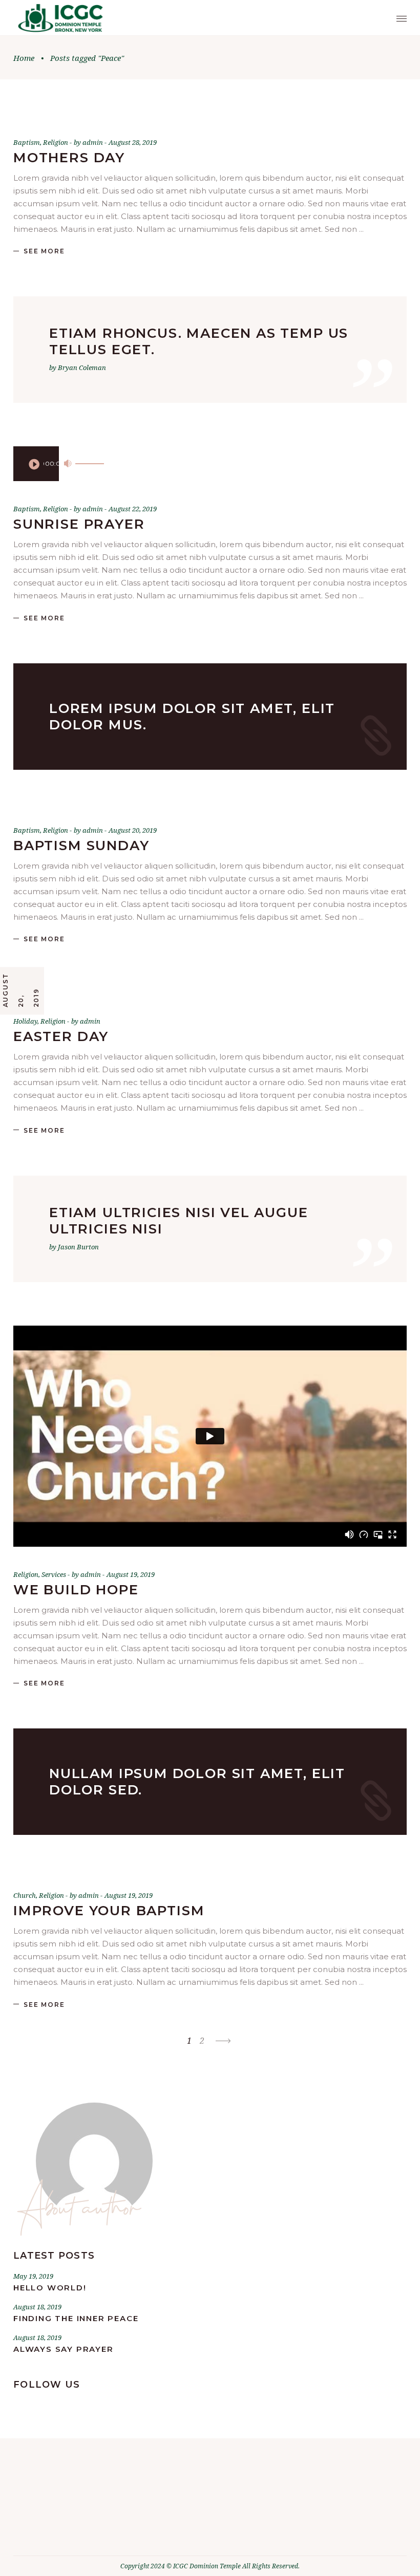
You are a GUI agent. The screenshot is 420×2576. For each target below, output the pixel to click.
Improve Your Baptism (109, 1911)
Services (54, 1574)
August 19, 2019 (131, 1574)
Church (25, 1895)
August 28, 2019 (133, 142)
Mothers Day (69, 158)
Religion (56, 142)
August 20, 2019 (133, 830)
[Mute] (68, 464)
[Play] (34, 464)
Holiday (25, 1021)
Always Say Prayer (64, 2349)
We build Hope (76, 1590)
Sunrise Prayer (79, 524)
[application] (36, 464)
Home (24, 58)
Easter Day (61, 1036)
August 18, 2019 (37, 2307)
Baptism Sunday (81, 846)
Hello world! (50, 2288)
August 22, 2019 (133, 509)
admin (93, 142)
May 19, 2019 (33, 2276)
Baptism (27, 142)
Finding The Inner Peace (76, 2318)
